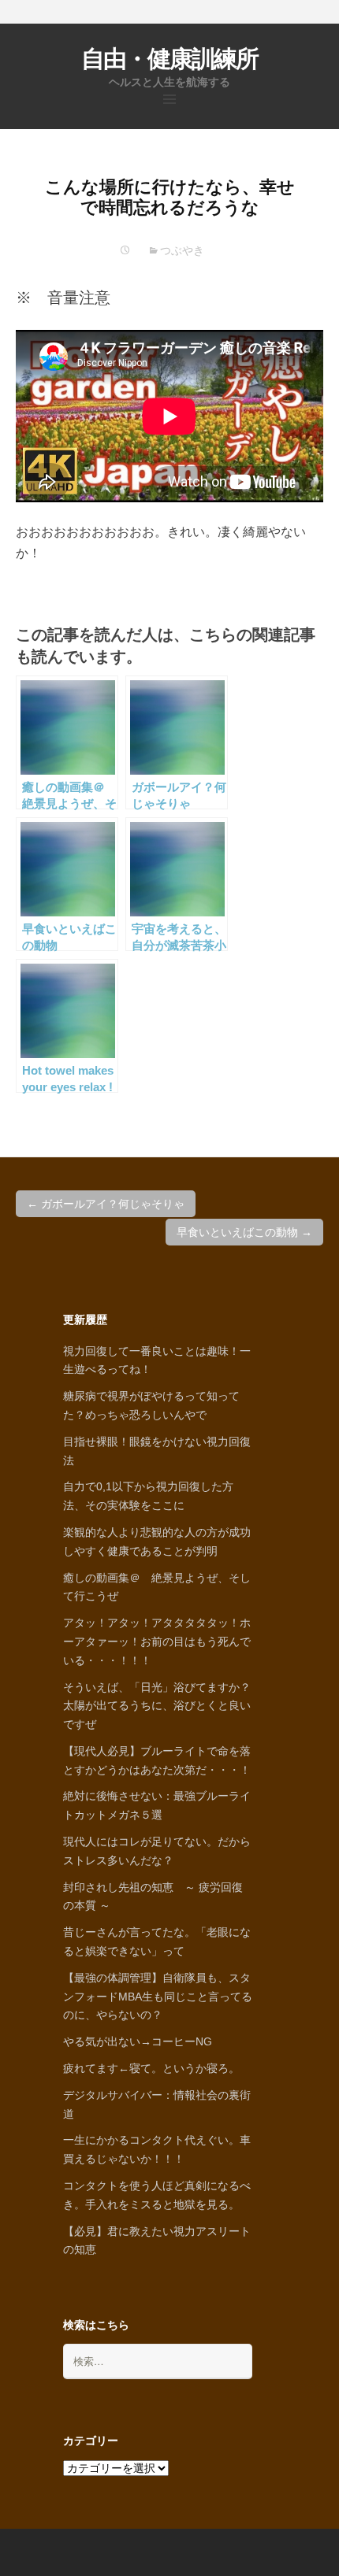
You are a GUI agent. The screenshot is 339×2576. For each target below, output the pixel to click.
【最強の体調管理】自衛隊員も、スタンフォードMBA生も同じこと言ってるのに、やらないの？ (158, 1997)
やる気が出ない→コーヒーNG (138, 2041)
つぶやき (182, 250)
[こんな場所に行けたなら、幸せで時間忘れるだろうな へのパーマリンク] (125, 250)
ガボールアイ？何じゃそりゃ (106, 1204)
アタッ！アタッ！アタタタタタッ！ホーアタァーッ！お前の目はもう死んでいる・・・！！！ (157, 1641)
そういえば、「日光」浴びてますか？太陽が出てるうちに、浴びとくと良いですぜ (157, 1706)
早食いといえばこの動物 (244, 1232)
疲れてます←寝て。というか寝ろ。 (151, 2068)
